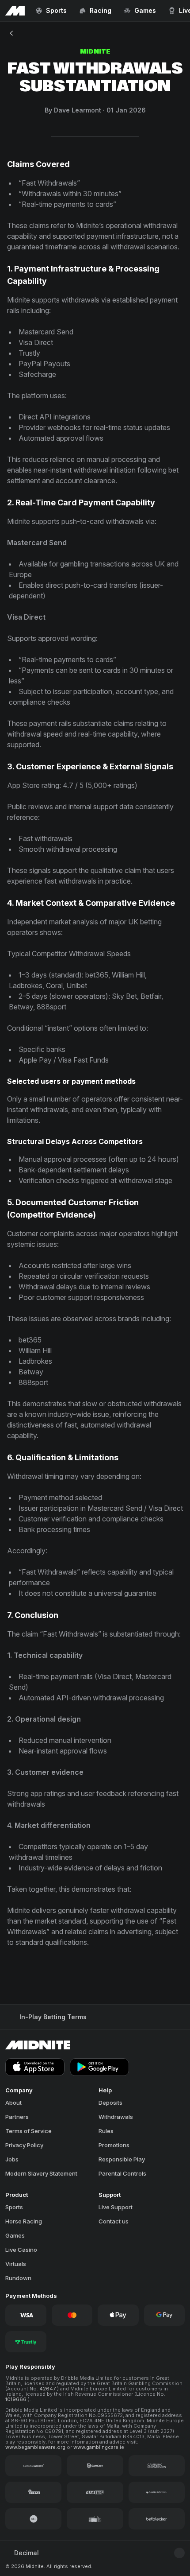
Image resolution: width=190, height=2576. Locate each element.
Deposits (110, 2103)
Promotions (114, 2145)
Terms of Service (28, 2131)
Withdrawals (116, 2117)
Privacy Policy (24, 2145)
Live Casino (21, 2250)
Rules (106, 2131)
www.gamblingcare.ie (99, 2447)
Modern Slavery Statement (41, 2173)
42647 (48, 2389)
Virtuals (16, 2264)
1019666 (17, 2399)
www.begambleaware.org (36, 2447)
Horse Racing (24, 2221)
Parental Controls (122, 2173)
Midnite (95, 52)
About (13, 2103)
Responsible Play (122, 2159)
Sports (14, 2207)
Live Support (116, 2207)
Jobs (12, 2159)
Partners (17, 2117)
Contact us (114, 2221)
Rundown (18, 2278)
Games (15, 2235)
